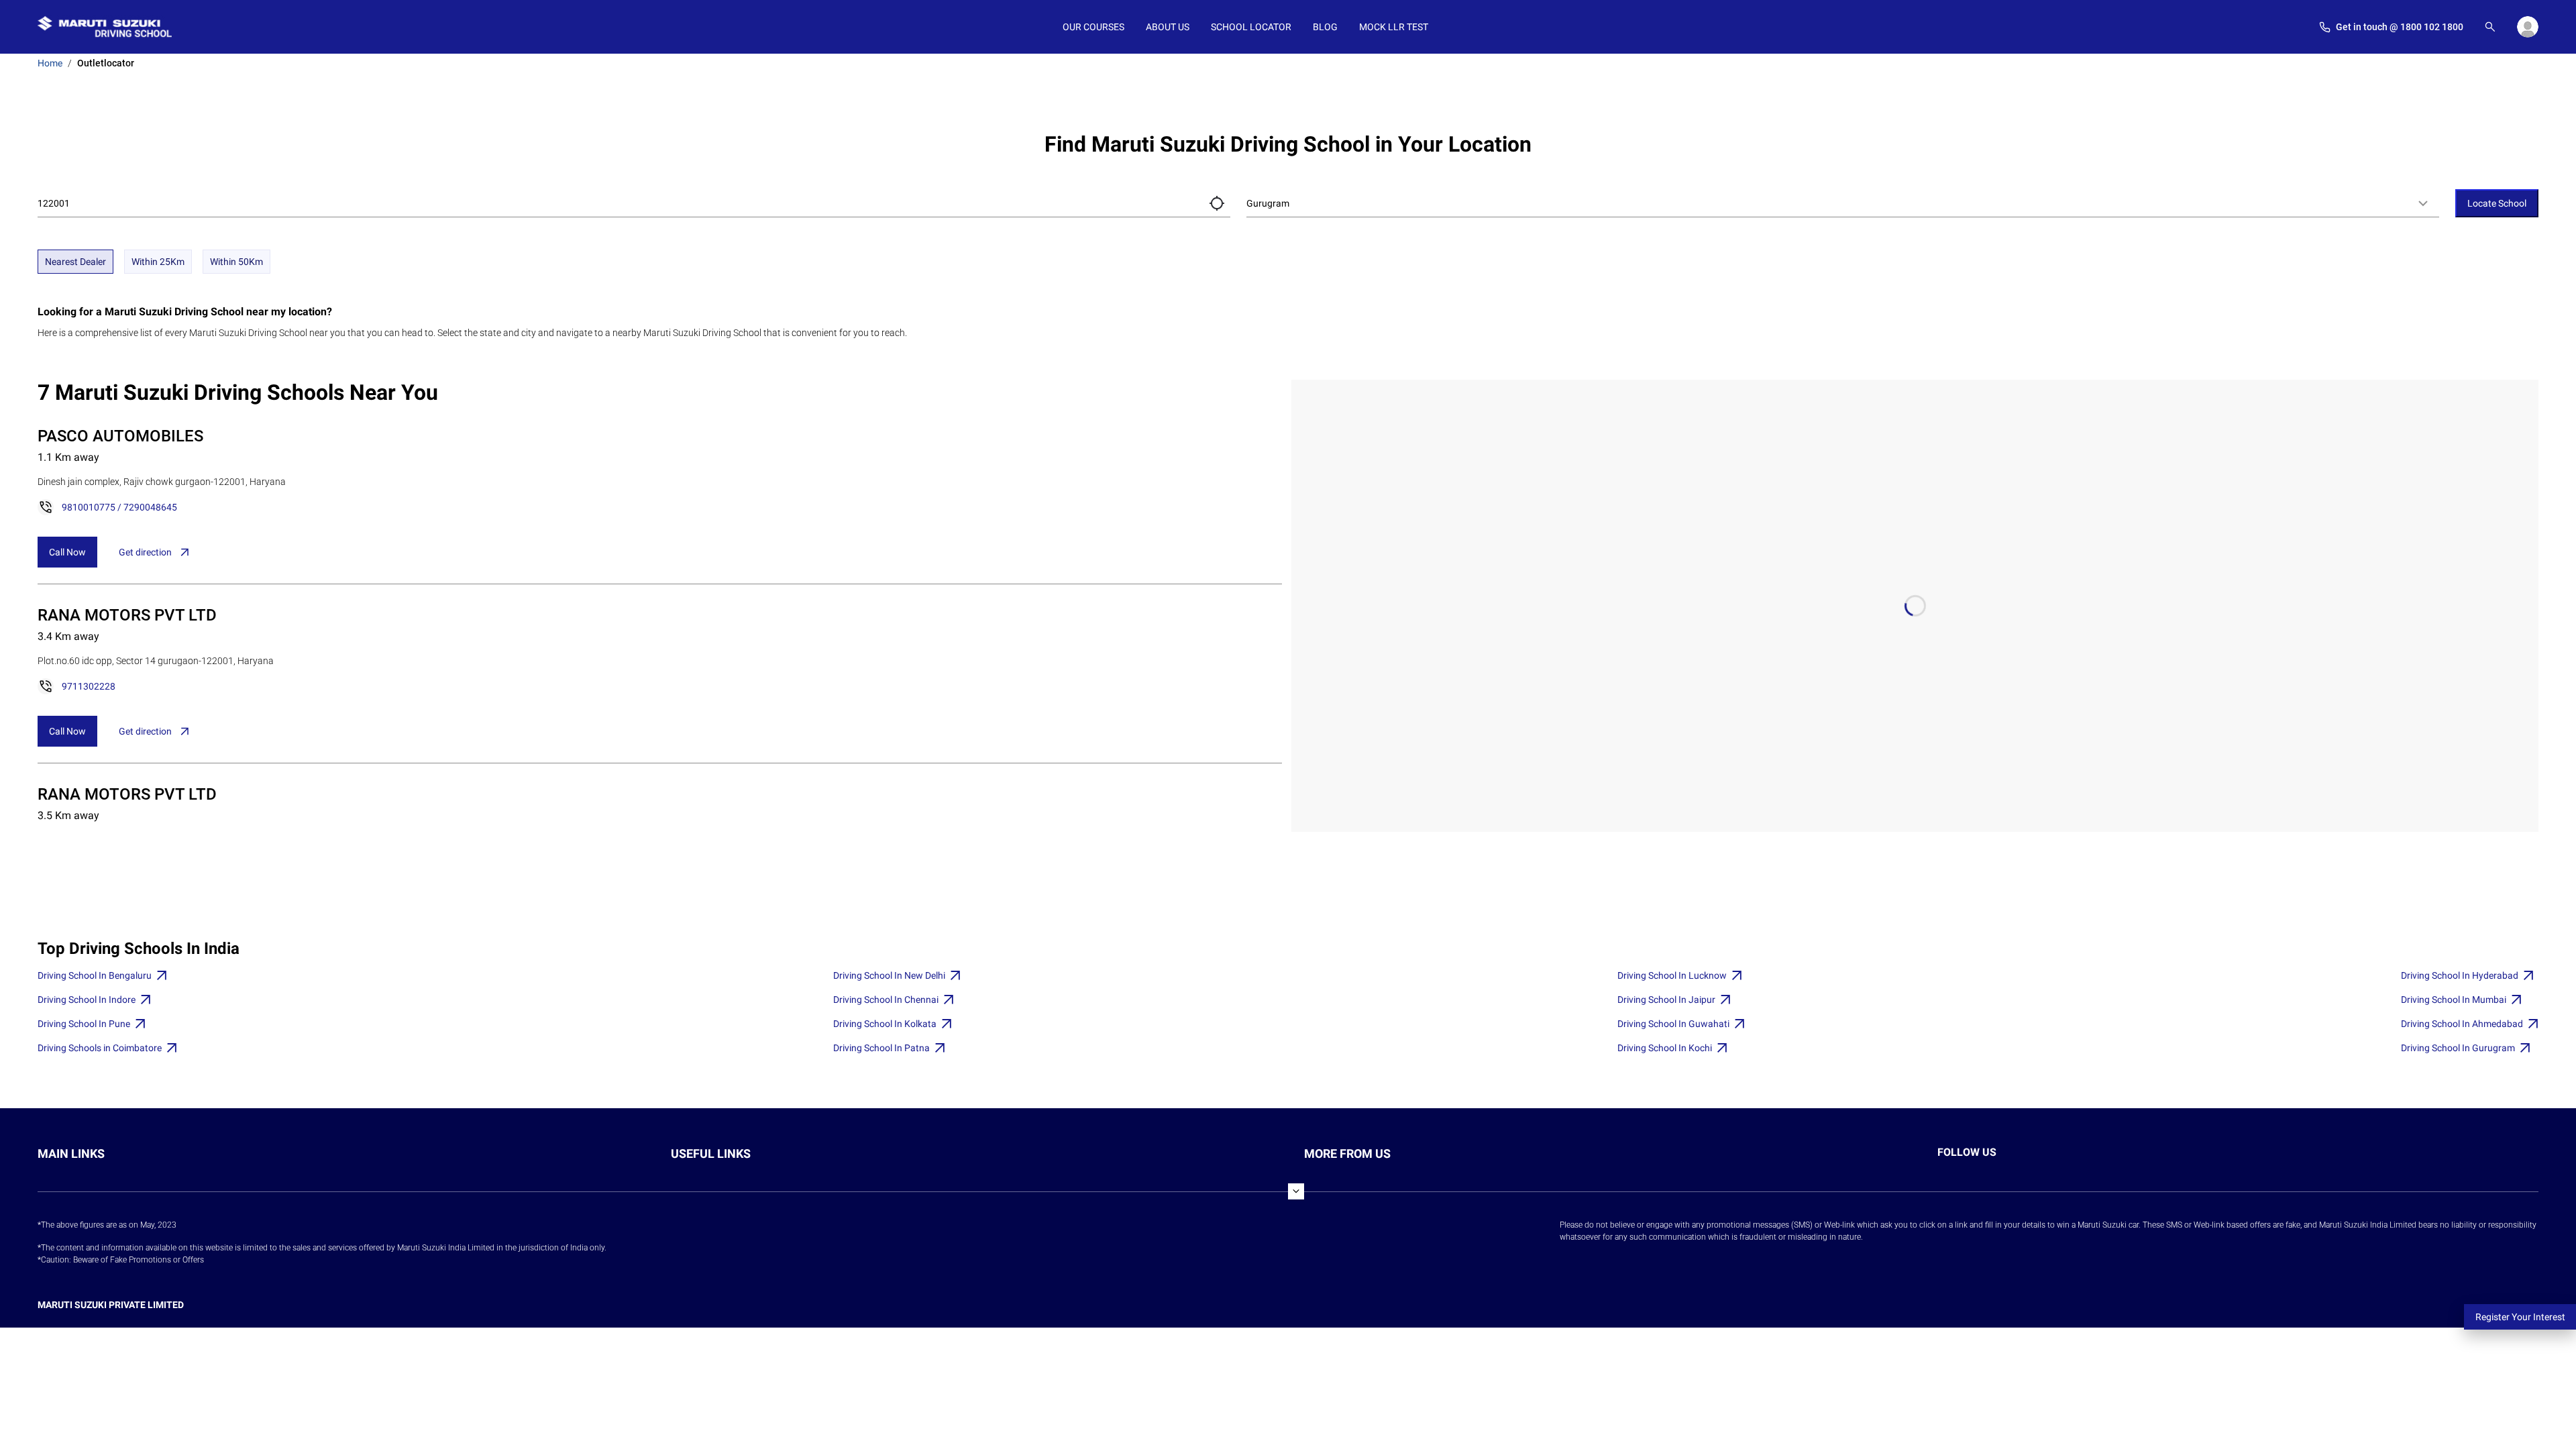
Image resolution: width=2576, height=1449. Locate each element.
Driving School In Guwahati (1673, 1024)
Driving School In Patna (881, 1048)
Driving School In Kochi (1665, 1048)
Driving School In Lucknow (1672, 975)
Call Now (67, 552)
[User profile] (2528, 27)
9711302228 (89, 686)
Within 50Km (236, 262)
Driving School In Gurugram (2458, 1048)
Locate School (2497, 203)
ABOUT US (1168, 27)
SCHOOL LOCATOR (1251, 27)
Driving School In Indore (87, 1000)
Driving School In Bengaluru (95, 975)
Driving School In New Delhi (889, 975)
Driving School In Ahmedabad (2462, 1024)
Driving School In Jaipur (1666, 1000)
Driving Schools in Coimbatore (100, 1048)
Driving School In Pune (84, 1024)
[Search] (2490, 27)
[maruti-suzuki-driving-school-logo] (105, 27)
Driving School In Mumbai (2454, 1000)
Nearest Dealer (75, 262)
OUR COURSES (1093, 27)
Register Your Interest (2520, 1317)
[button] (1217, 203)
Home (50, 63)
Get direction (145, 552)
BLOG (1325, 27)
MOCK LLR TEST (1394, 27)
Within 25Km (158, 262)
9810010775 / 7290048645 (119, 507)
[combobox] (1843, 203)
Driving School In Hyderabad (2460, 975)
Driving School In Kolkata (885, 1024)
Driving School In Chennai (886, 1000)
